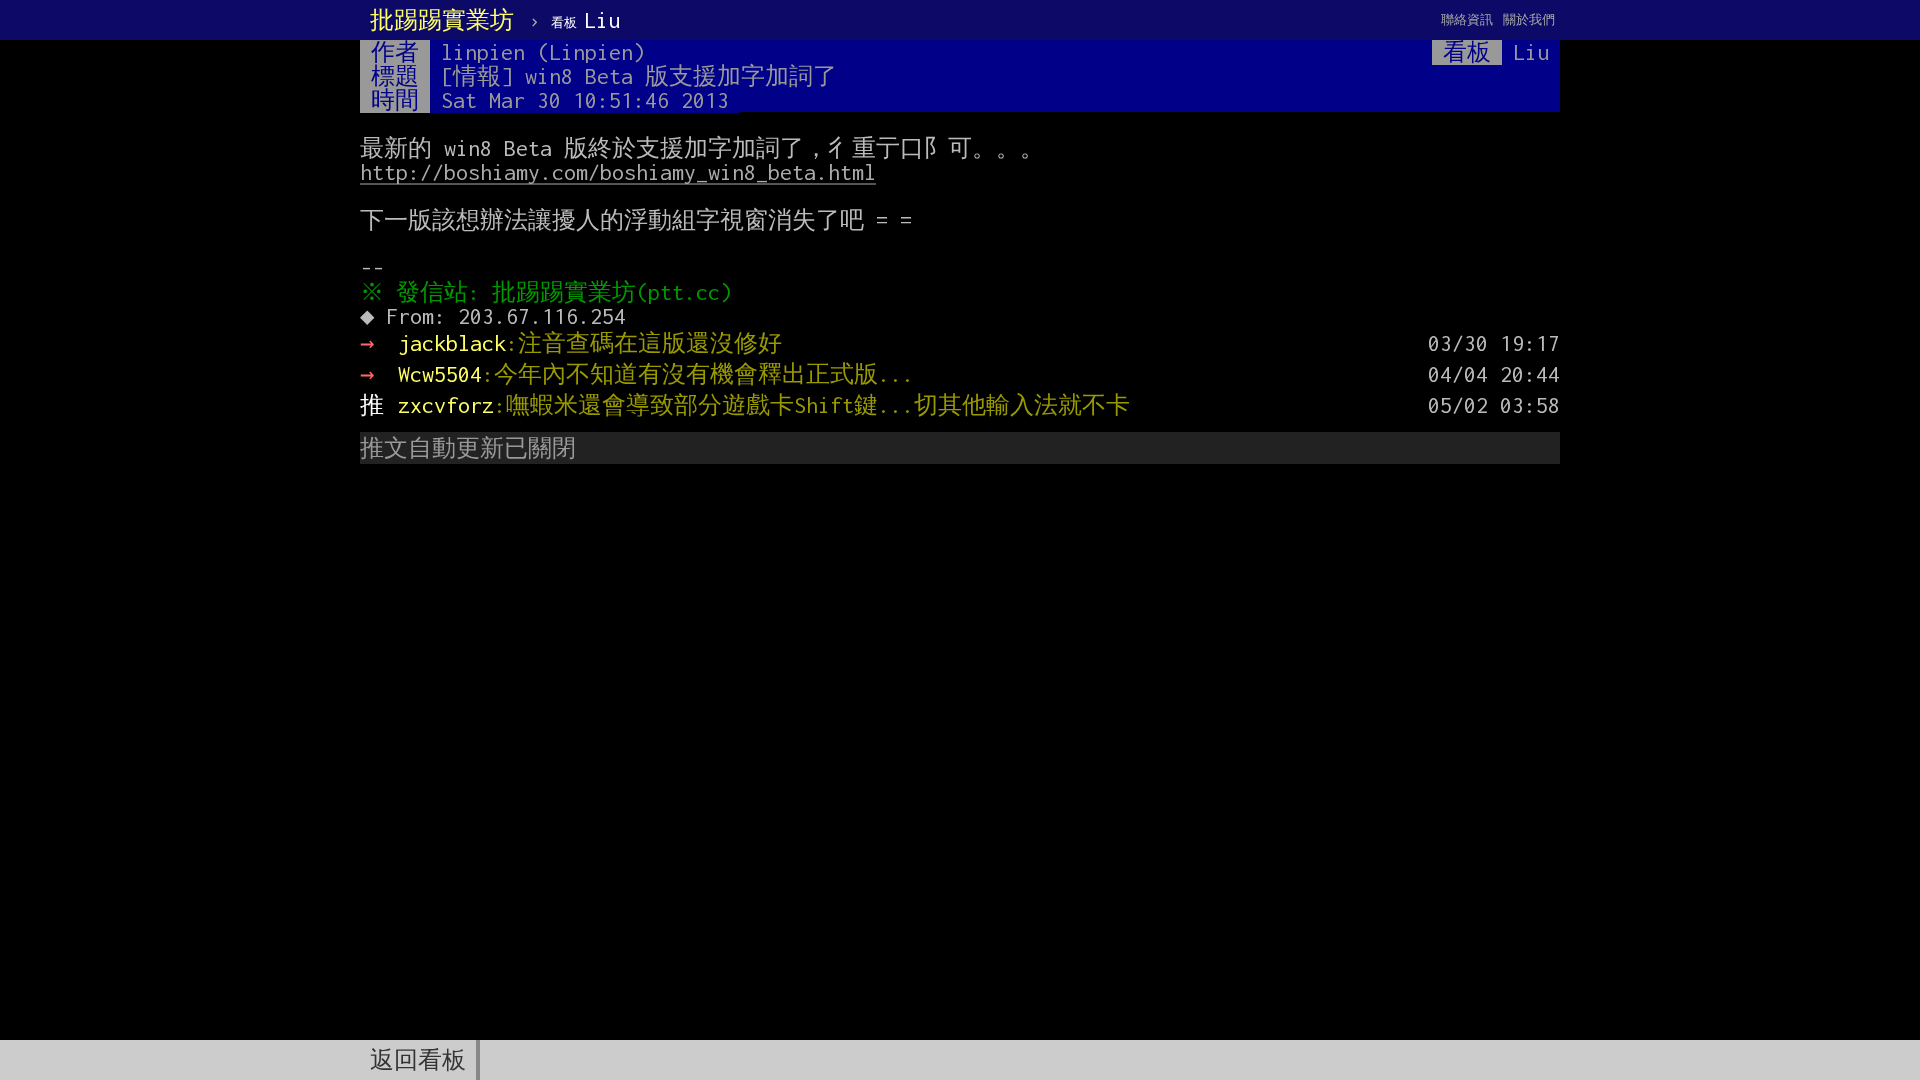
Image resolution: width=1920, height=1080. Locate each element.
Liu (585, 20)
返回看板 (418, 1060)
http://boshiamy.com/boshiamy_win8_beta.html (618, 172)
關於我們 (1529, 19)
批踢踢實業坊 (442, 20)
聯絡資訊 (1467, 19)
